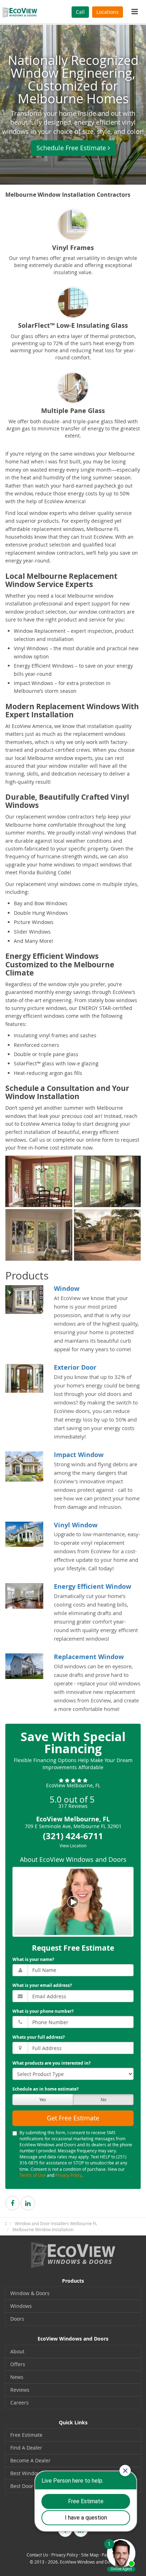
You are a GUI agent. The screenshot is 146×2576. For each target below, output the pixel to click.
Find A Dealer (26, 2448)
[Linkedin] (28, 2203)
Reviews (20, 2390)
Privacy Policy (69, 2175)
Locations (108, 12)
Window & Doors (30, 2293)
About (17, 2351)
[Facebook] (12, 2203)
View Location (73, 1846)
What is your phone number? (43, 2011)
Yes (43, 2099)
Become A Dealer (30, 2460)
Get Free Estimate (73, 2118)
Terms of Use (33, 2175)
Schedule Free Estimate (71, 148)
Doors (17, 2319)
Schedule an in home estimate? (46, 2089)
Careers (19, 2403)
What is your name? (33, 1959)
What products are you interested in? (52, 2063)
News (17, 2377)
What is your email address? (42, 1985)
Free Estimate (26, 2435)
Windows (21, 2306)
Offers (18, 2364)
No (103, 2099)
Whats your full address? (39, 2037)
